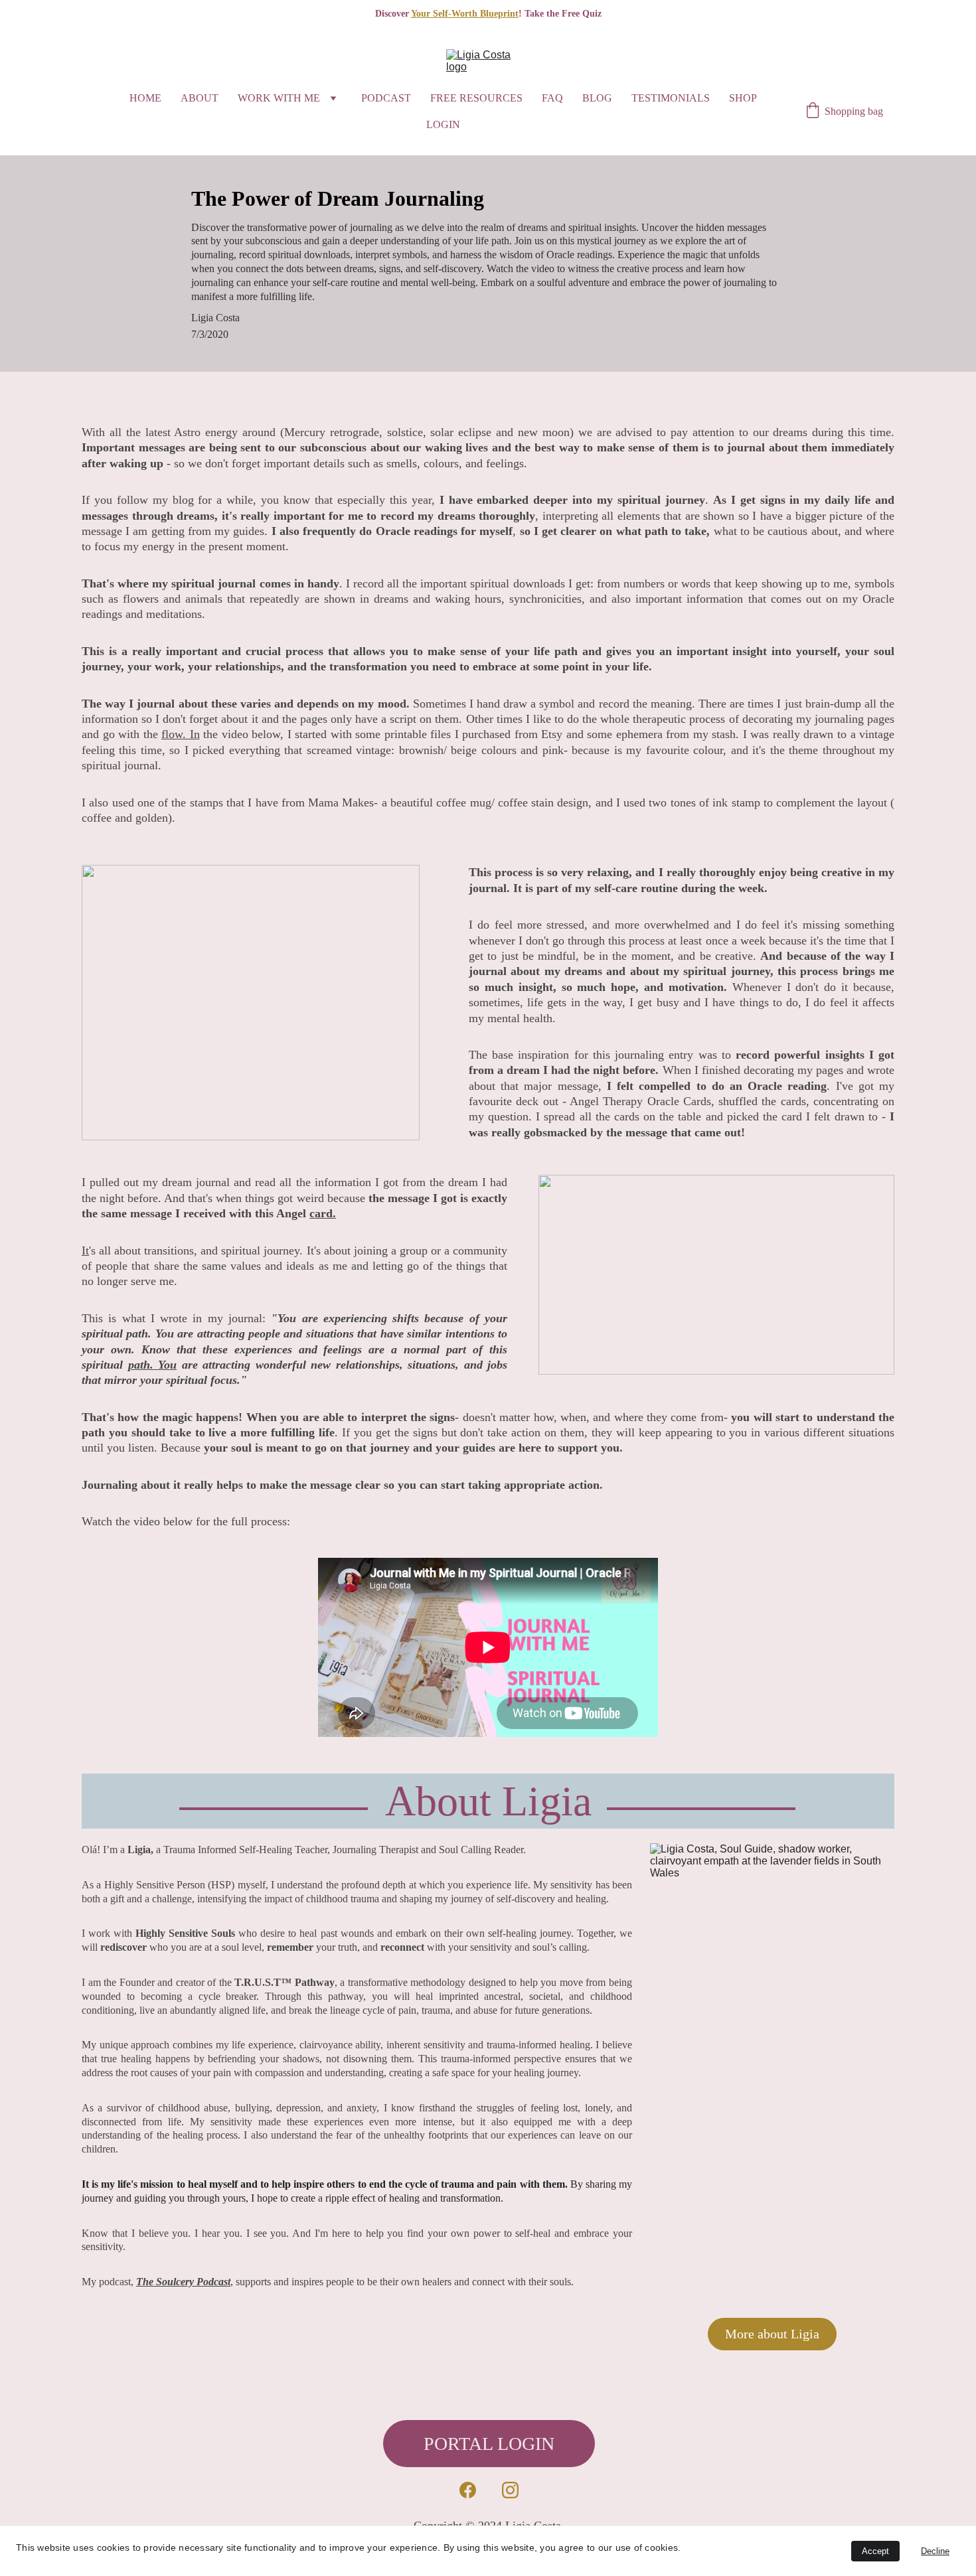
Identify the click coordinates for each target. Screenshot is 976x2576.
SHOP (743, 98)
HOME (145, 98)
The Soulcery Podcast (183, 2282)
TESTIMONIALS (671, 98)
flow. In (181, 734)
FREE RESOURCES (476, 98)
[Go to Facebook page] (468, 2490)
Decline (935, 2551)
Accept (875, 2551)
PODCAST (386, 98)
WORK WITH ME (279, 98)
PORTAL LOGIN (489, 2444)
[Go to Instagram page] (510, 2490)
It (85, 1250)
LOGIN (443, 124)
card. (323, 1213)
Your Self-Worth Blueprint (465, 14)
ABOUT (200, 98)
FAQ (552, 98)
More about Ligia (772, 2334)
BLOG (597, 98)
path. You (153, 1365)
